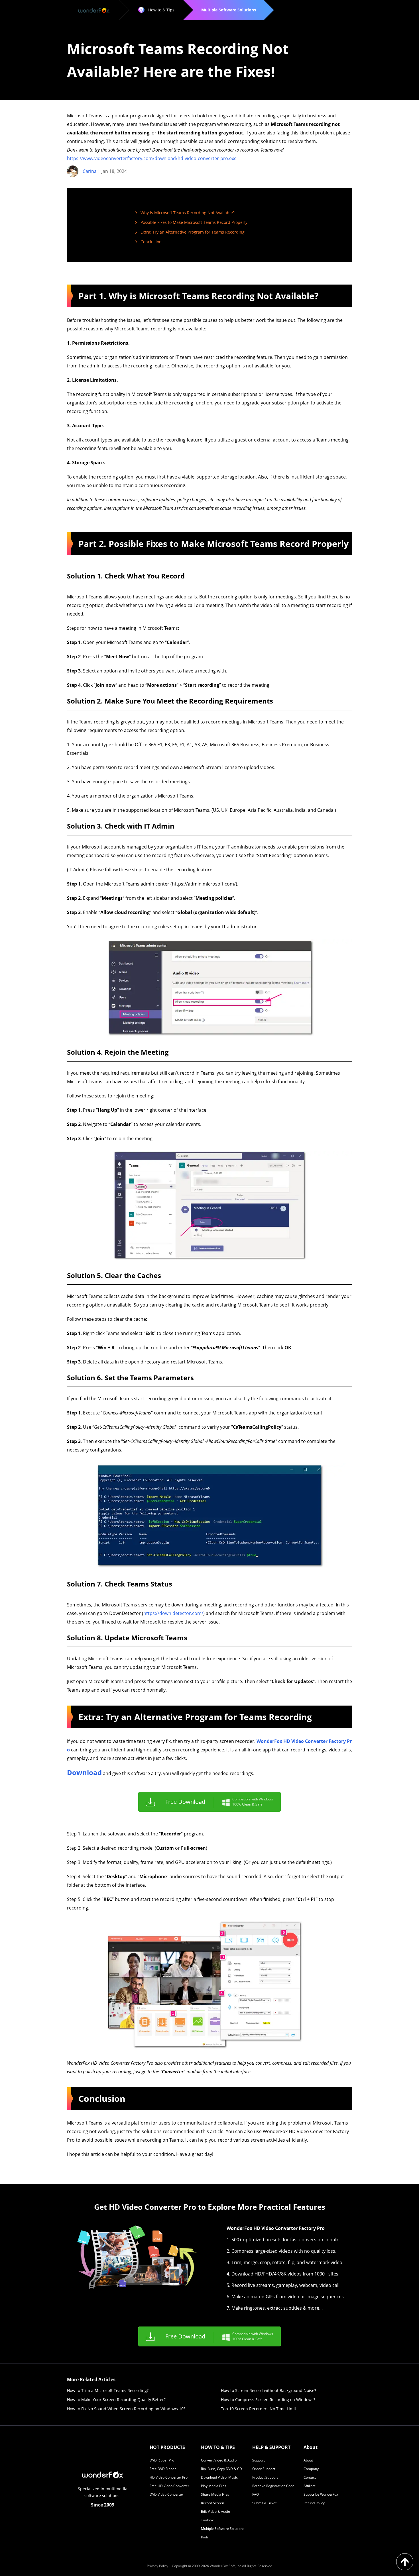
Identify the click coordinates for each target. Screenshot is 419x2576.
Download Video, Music (219, 2477)
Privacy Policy (157, 2566)
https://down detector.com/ (173, 1613)
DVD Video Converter (166, 2494)
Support (259, 2460)
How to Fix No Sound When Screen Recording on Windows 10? (126, 2409)
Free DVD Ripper (163, 2469)
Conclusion (151, 242)
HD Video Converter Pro (169, 2477)
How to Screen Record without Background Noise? (269, 2390)
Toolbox (207, 2520)
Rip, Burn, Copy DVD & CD (221, 2469)
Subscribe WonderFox (321, 2494)
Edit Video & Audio (215, 2511)
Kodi (204, 2537)
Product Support (265, 2477)
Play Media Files (214, 2486)
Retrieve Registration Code (273, 2486)
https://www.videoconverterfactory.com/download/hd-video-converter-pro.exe (152, 158)
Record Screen (212, 2503)
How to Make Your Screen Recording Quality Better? (116, 2400)
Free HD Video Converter (169, 2486)
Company (311, 2469)
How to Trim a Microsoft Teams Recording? (108, 2390)
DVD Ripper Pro (162, 2460)
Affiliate (310, 2486)
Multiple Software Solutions (223, 2529)
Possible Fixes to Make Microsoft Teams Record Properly (194, 222)
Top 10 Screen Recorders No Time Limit (259, 2409)
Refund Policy (314, 2503)
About (308, 2460)
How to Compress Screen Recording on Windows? (268, 2400)
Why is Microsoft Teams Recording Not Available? (188, 213)
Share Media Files (215, 2494)
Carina (90, 171)
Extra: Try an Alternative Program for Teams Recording (193, 232)
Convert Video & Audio (219, 2460)
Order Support (264, 2469)
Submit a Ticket (264, 2503)
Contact (310, 2477)
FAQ (256, 2494)
